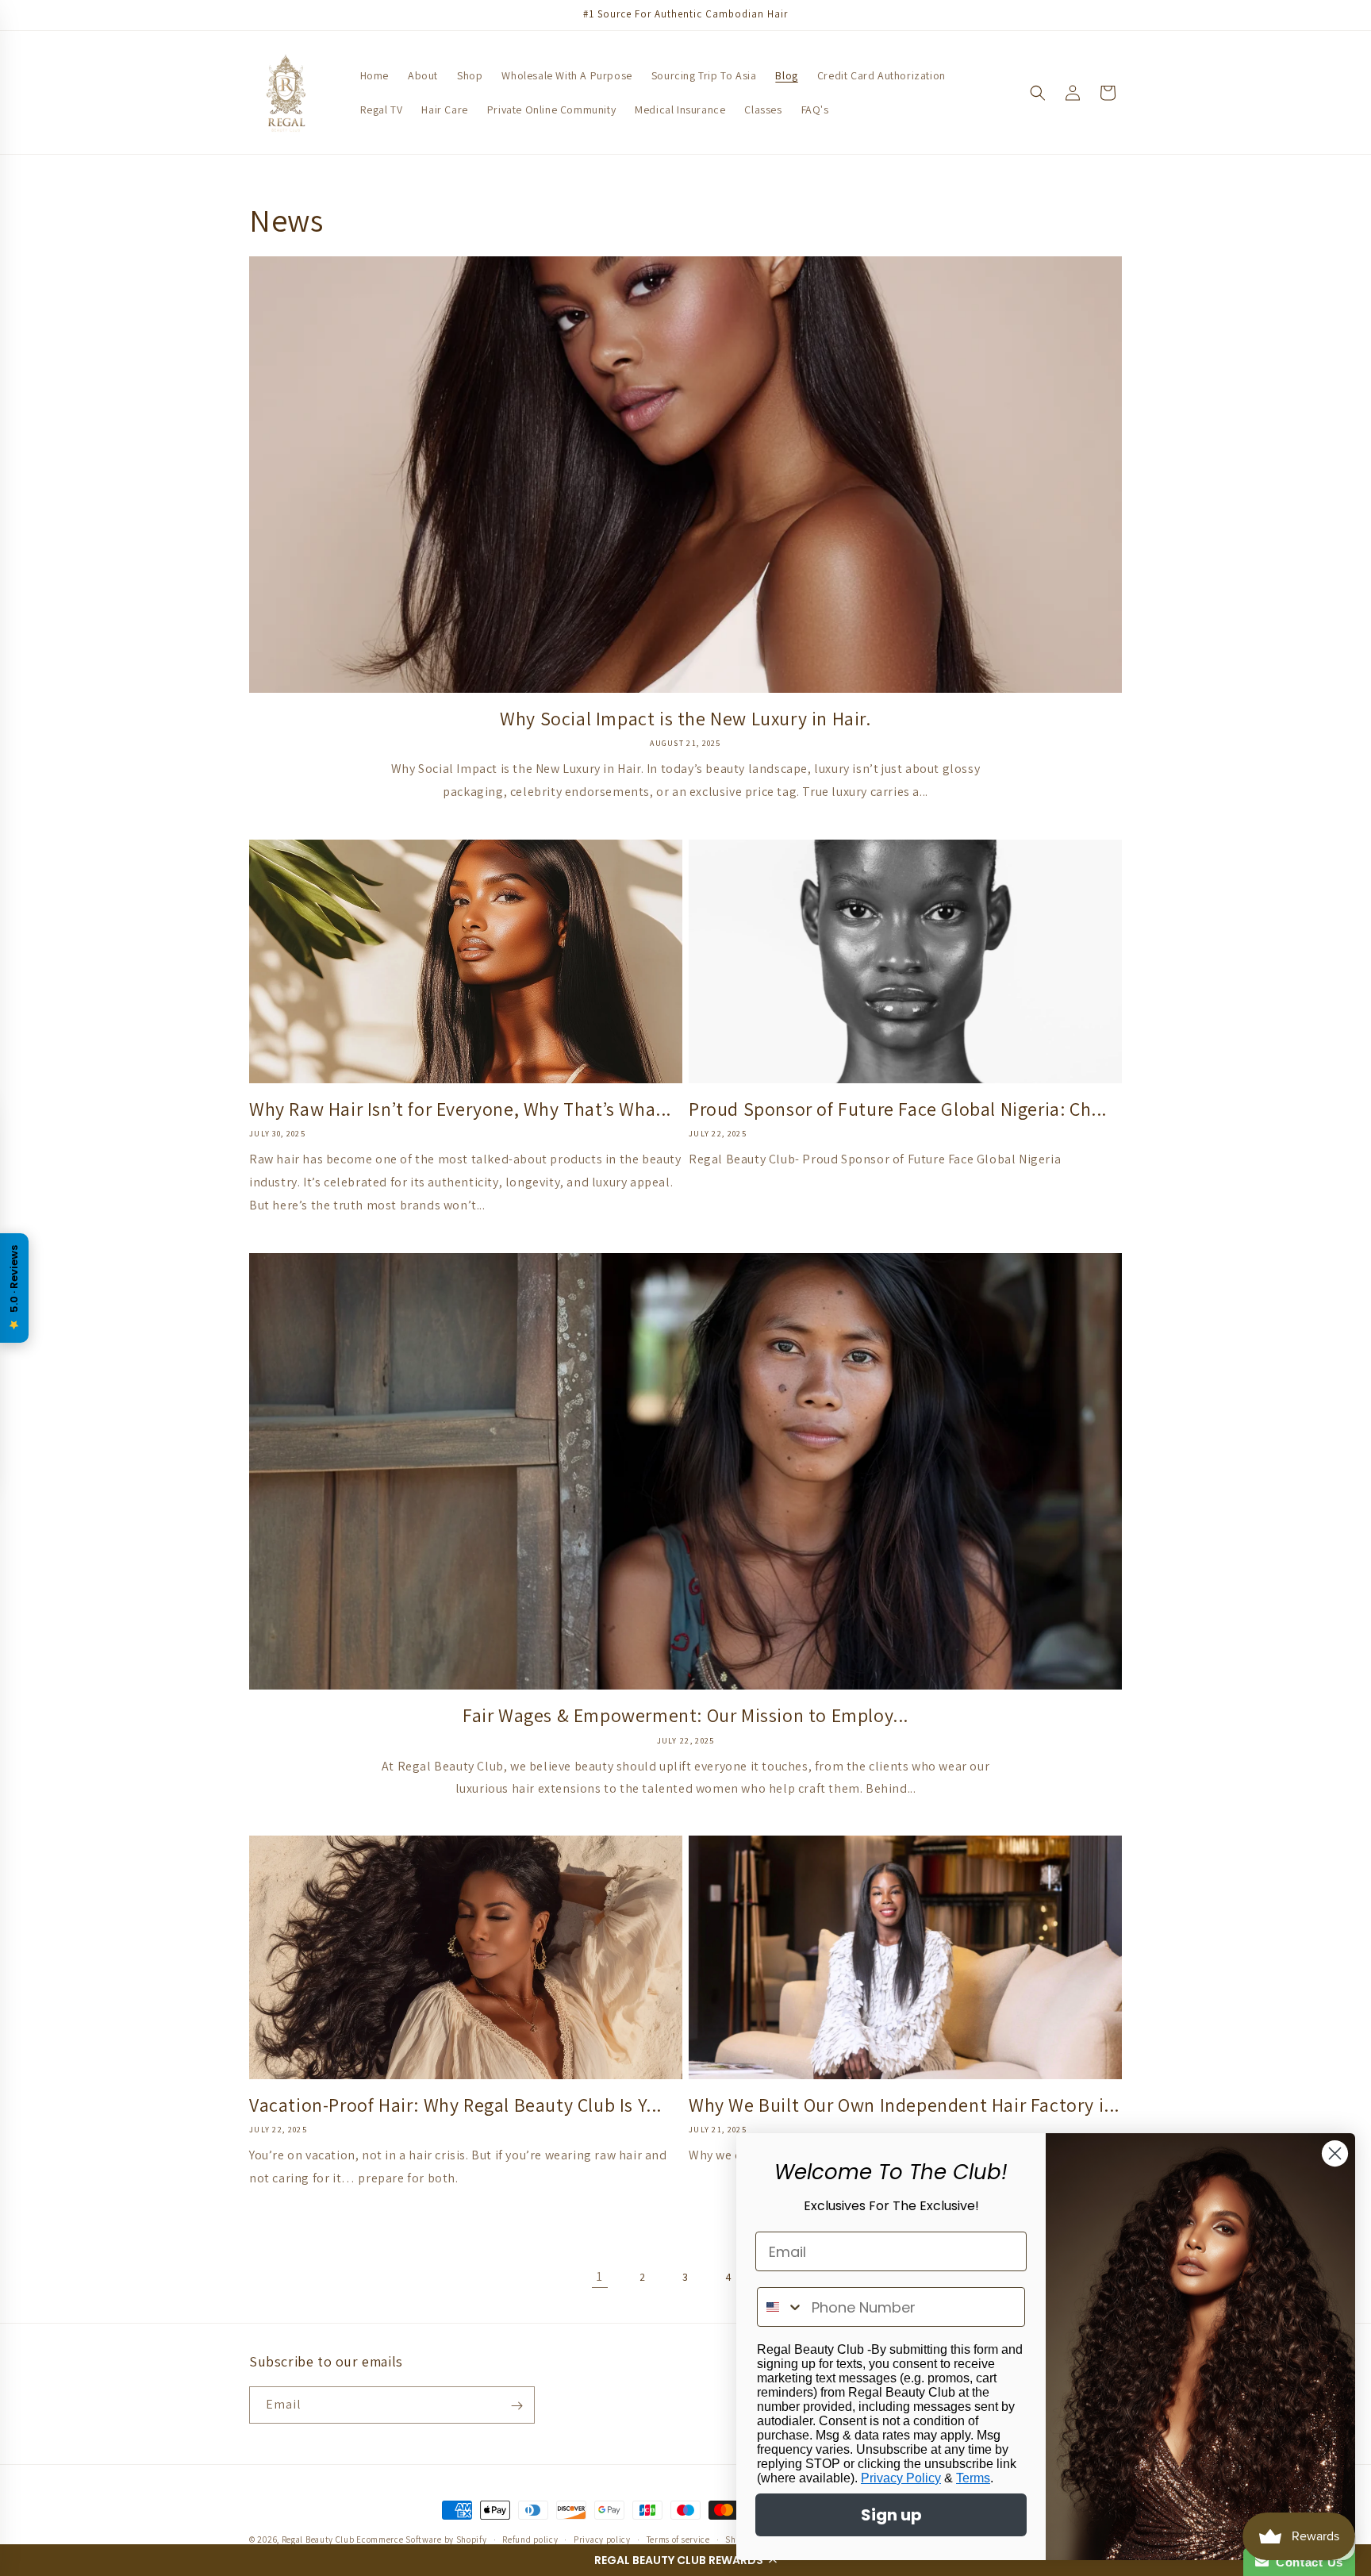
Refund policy (530, 2539)
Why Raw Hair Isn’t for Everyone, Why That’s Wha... (460, 1109)
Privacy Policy (901, 2478)
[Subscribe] (517, 2406)
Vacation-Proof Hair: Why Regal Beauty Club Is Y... (455, 2105)
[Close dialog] (1335, 2153)
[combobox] (781, 2307)
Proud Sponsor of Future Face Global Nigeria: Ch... (898, 1109)
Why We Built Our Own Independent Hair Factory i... (904, 2105)
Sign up (891, 2515)
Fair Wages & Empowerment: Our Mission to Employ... (685, 1715)
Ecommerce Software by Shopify (421, 2539)
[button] (685, 2560)
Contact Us (1306, 2562)
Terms (973, 2478)
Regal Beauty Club (318, 2539)
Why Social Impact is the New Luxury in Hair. (685, 719)
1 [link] (600, 2276)
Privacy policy (602, 2539)
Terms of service (678, 2539)
